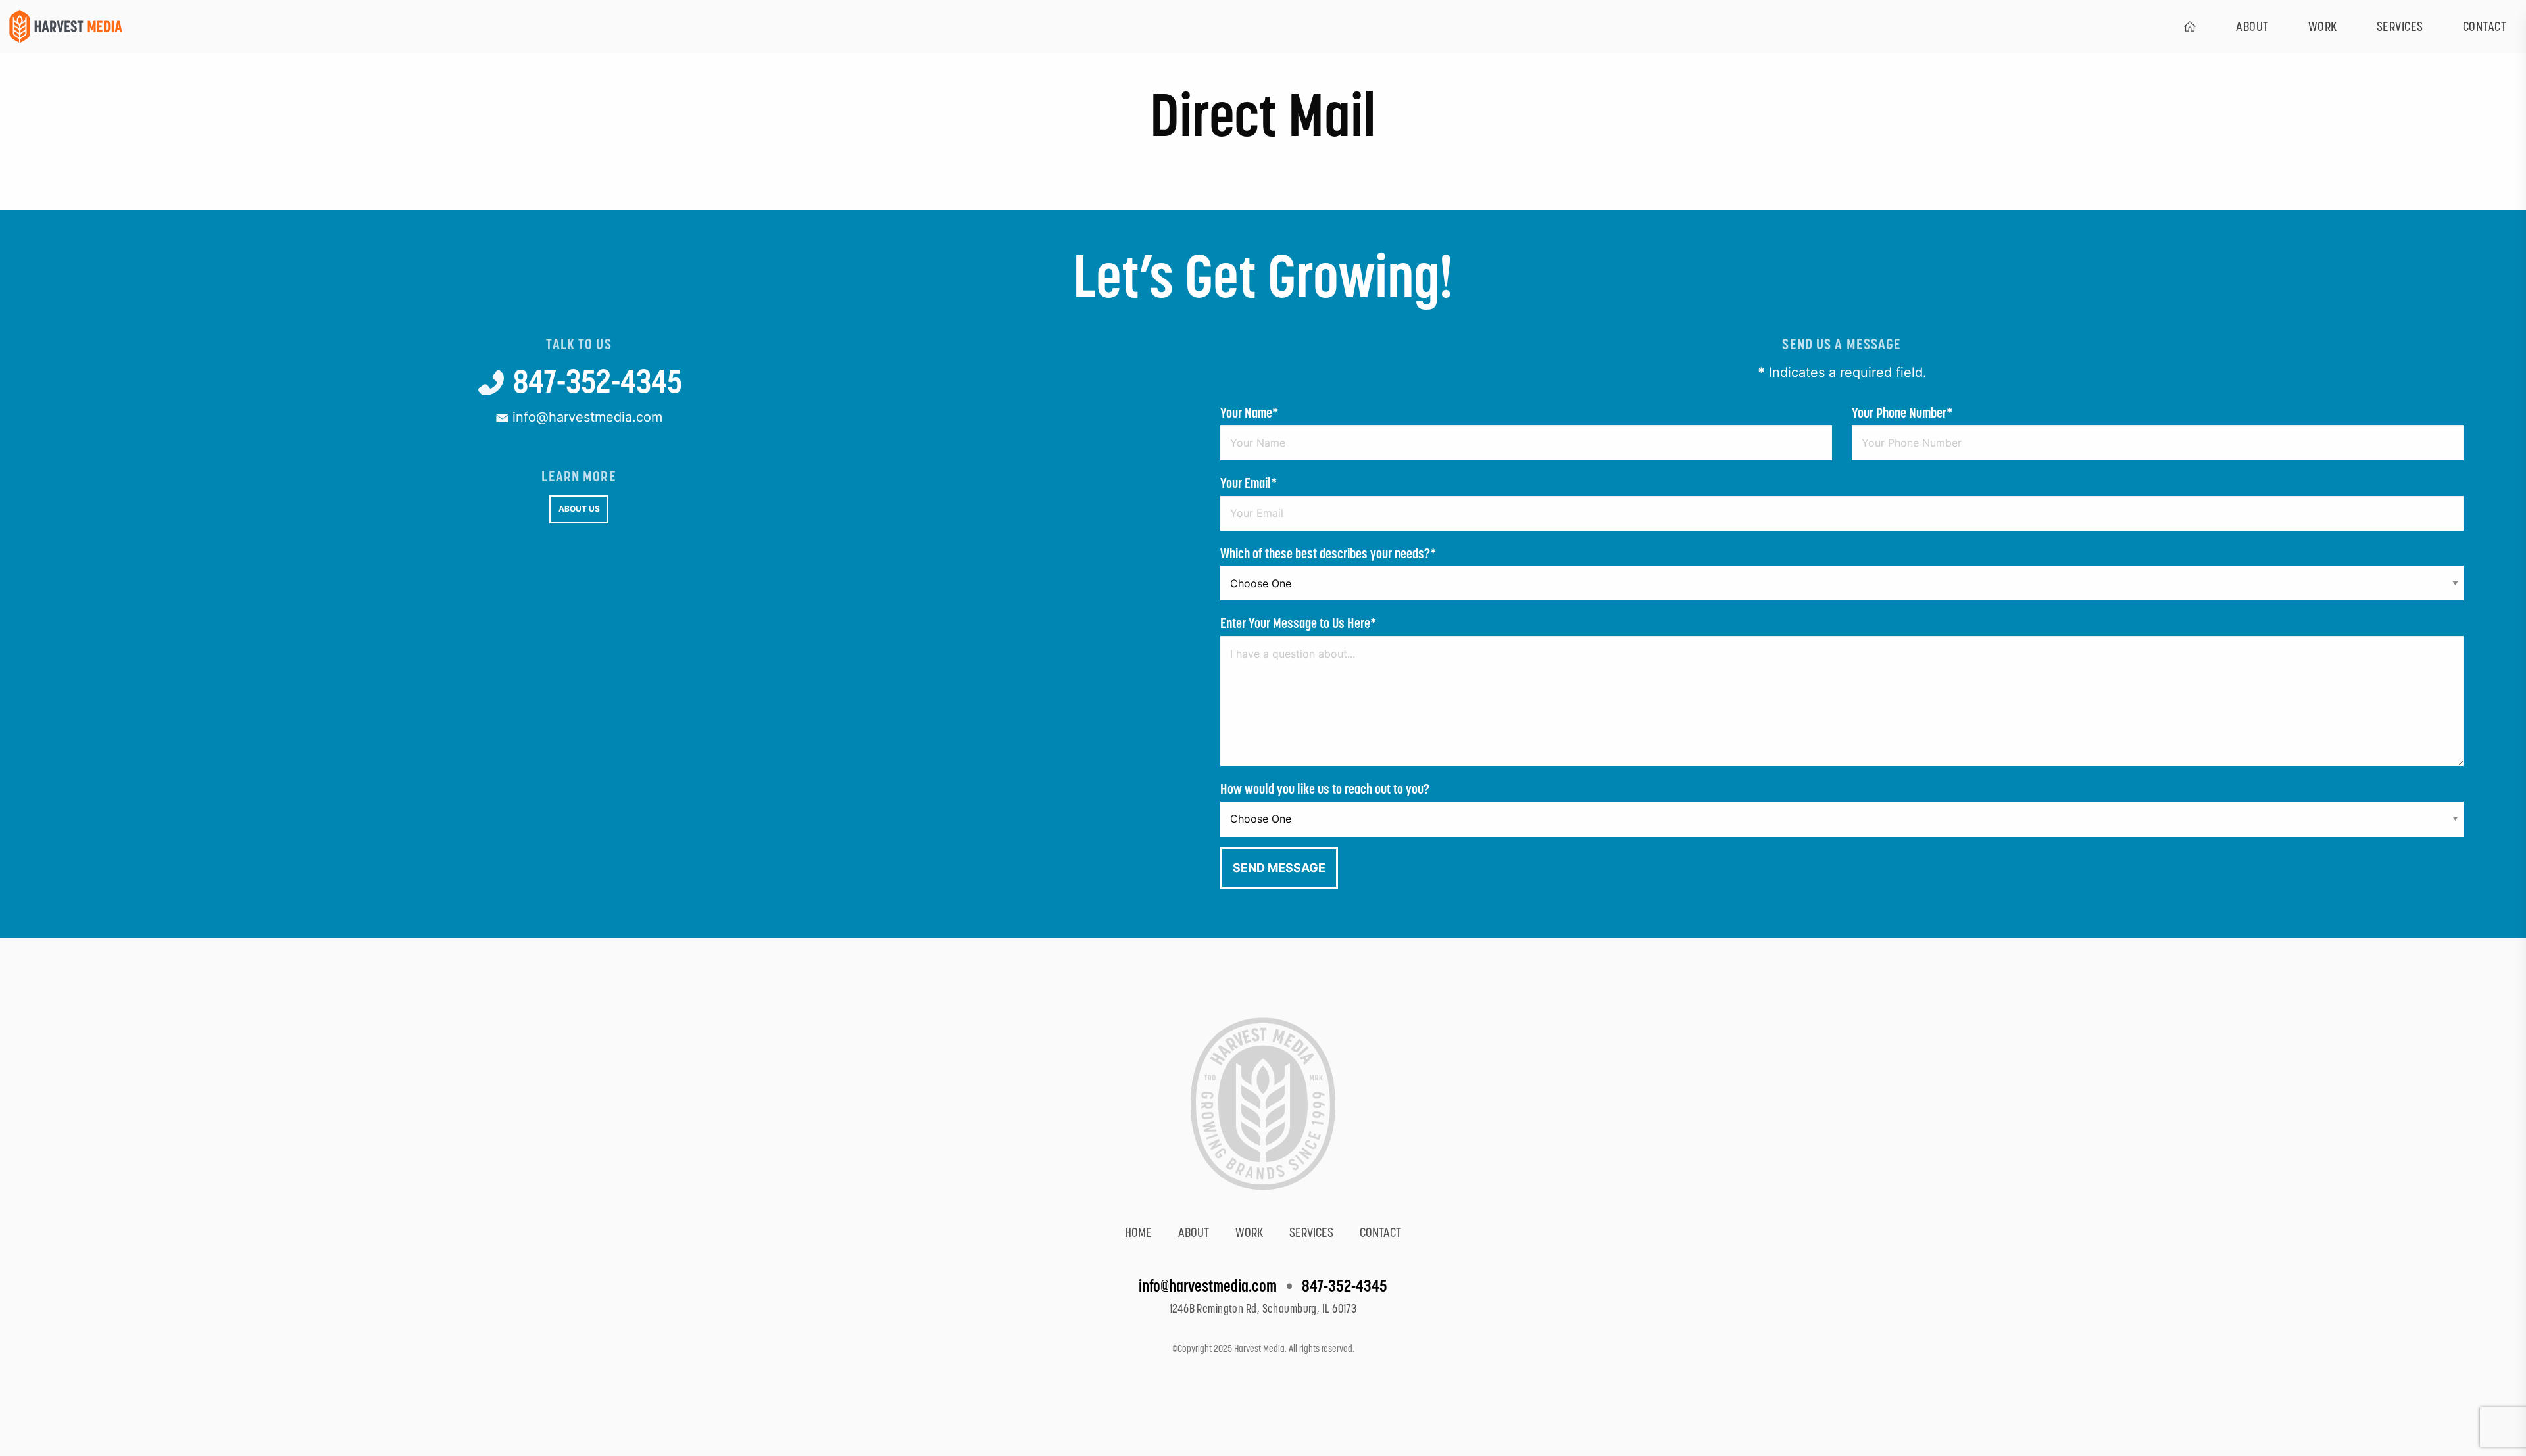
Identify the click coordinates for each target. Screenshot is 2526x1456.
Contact (1380, 1232)
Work (2323, 26)
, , (1263, 1309)
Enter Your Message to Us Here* (1299, 623)
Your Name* (1250, 413)
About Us (579, 509)
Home (1138, 1232)
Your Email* (1249, 483)
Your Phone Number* (1902, 413)
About (2252, 26)
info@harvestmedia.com (585, 417)
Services (2400, 26)
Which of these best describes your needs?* (1328, 553)
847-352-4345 (595, 381)
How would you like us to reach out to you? (1325, 789)
